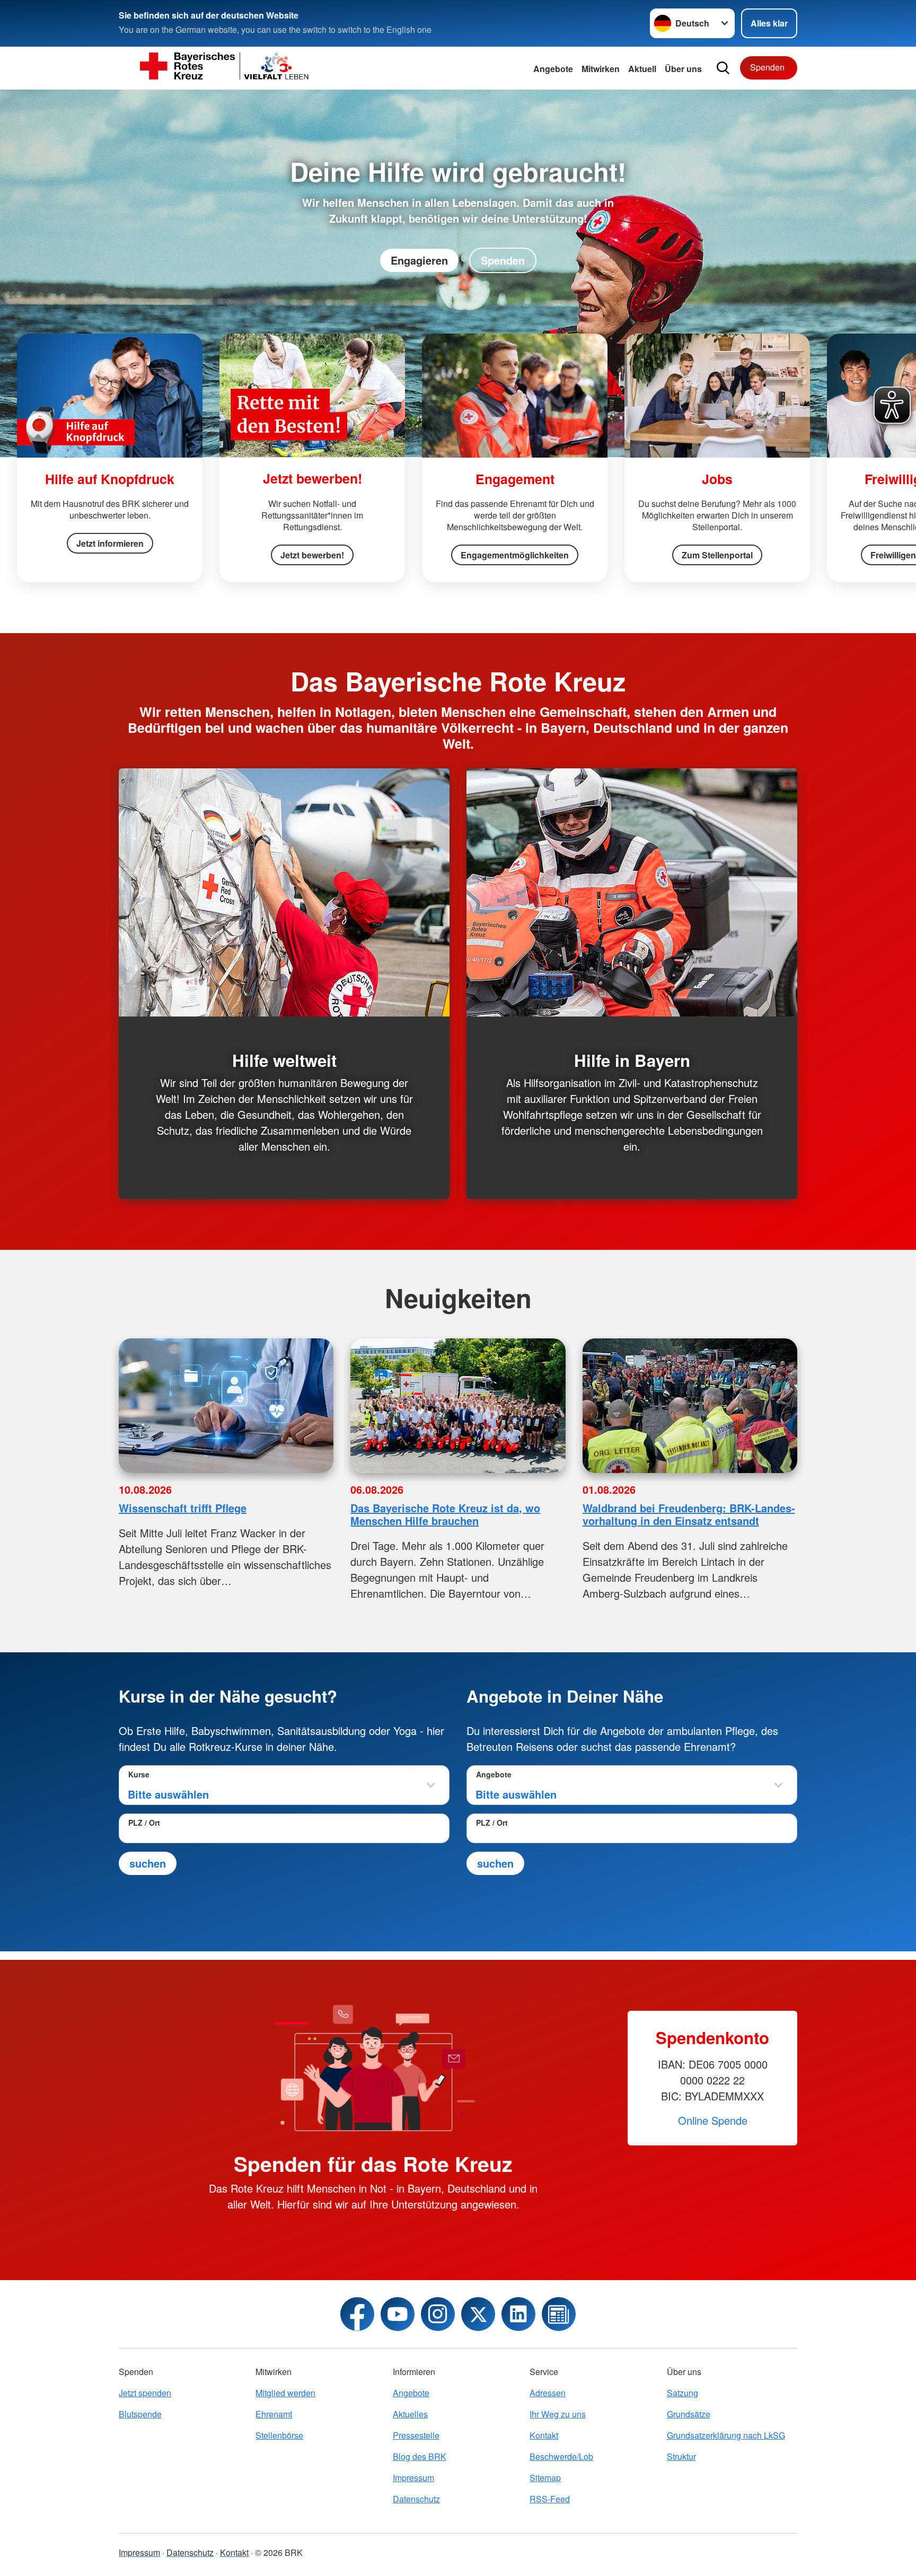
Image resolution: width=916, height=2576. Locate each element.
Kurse (139, 1774)
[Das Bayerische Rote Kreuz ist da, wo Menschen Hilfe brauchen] (458, 1406)
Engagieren (419, 260)
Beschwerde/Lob (561, 2456)
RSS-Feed (550, 2499)
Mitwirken (601, 69)
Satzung (682, 2393)
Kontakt (544, 2435)
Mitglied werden (285, 2393)
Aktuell (642, 69)
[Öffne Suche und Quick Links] (723, 68)
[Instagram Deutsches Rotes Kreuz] (438, 2314)
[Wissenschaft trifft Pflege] (226, 1406)
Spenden (767, 67)
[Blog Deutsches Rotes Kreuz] (559, 2314)
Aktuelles (410, 2414)
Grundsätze (689, 2414)
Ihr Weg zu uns (558, 2414)
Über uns (683, 69)
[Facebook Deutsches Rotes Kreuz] (357, 2314)
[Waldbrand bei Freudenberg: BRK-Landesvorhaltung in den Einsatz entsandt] (690, 1406)
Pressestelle (416, 2435)
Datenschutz (416, 2499)
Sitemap (545, 2478)
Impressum (413, 2478)
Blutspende (140, 2414)
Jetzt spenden (145, 2393)
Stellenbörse (279, 2435)
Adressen (548, 2393)
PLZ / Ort (144, 1823)
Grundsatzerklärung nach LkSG (726, 2435)
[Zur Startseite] (225, 68)
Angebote (553, 69)
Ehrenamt (274, 2414)
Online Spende (713, 2120)
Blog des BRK (420, 2456)
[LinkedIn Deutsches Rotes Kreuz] (518, 2314)
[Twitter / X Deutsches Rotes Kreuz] (478, 2314)
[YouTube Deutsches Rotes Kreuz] (398, 2314)
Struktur (681, 2456)
